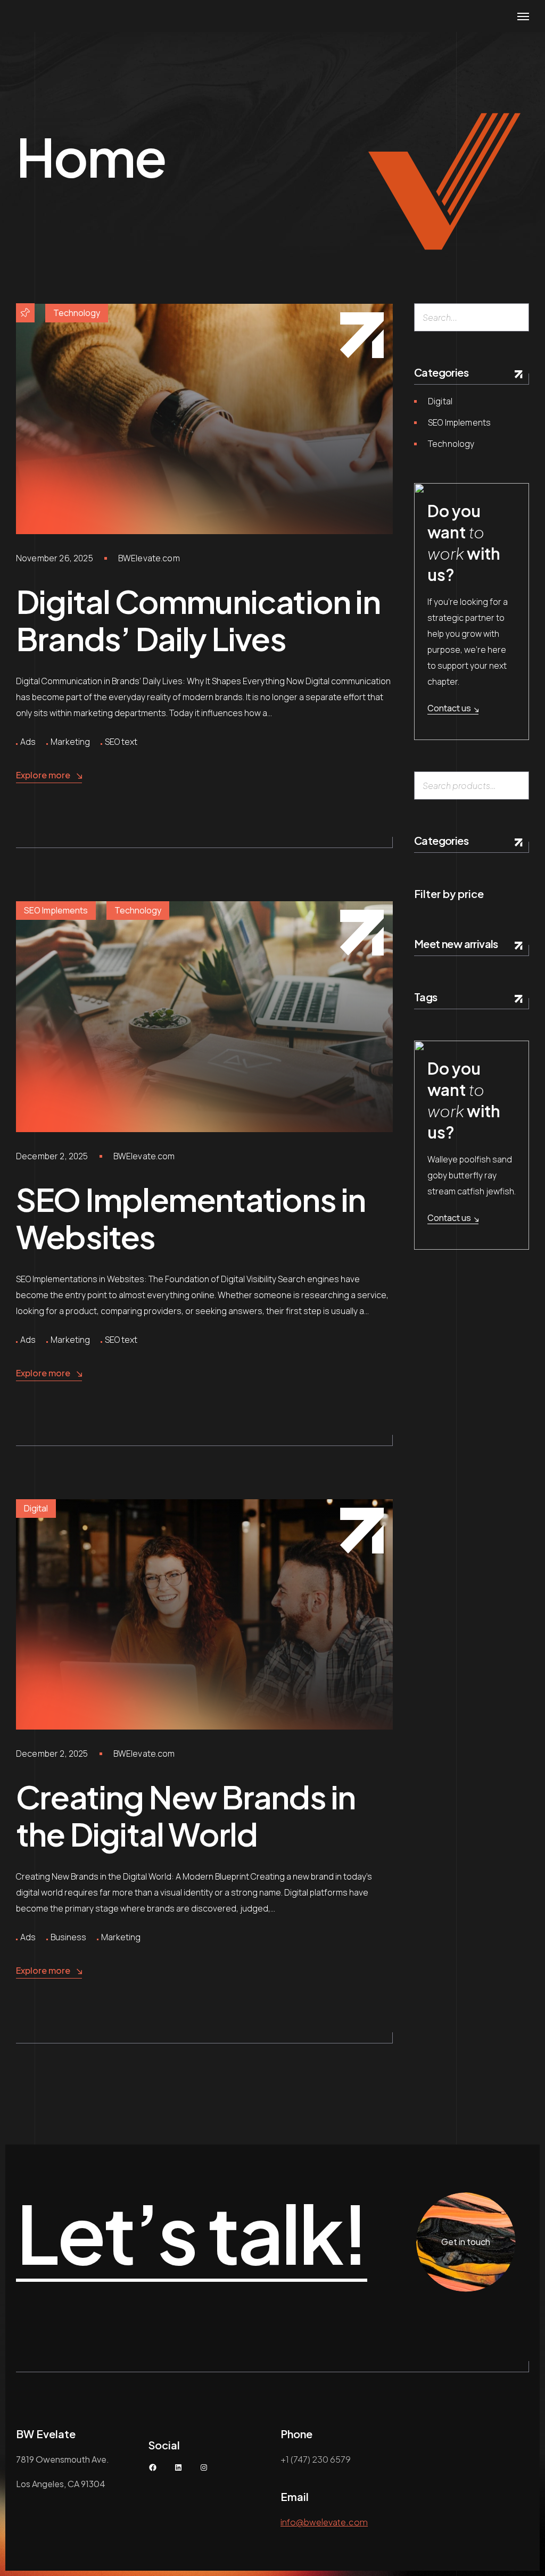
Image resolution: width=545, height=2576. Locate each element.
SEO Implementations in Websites (191, 1218)
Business (68, 1937)
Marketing (70, 742)
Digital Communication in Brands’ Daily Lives (198, 620)
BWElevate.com (149, 558)
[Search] (517, 317)
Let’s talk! (192, 2234)
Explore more (43, 775)
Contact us (449, 708)
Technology (77, 313)
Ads (28, 742)
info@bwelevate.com (324, 2522)
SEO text (121, 742)
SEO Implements (56, 910)
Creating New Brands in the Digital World (185, 1815)
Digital (36, 1508)
